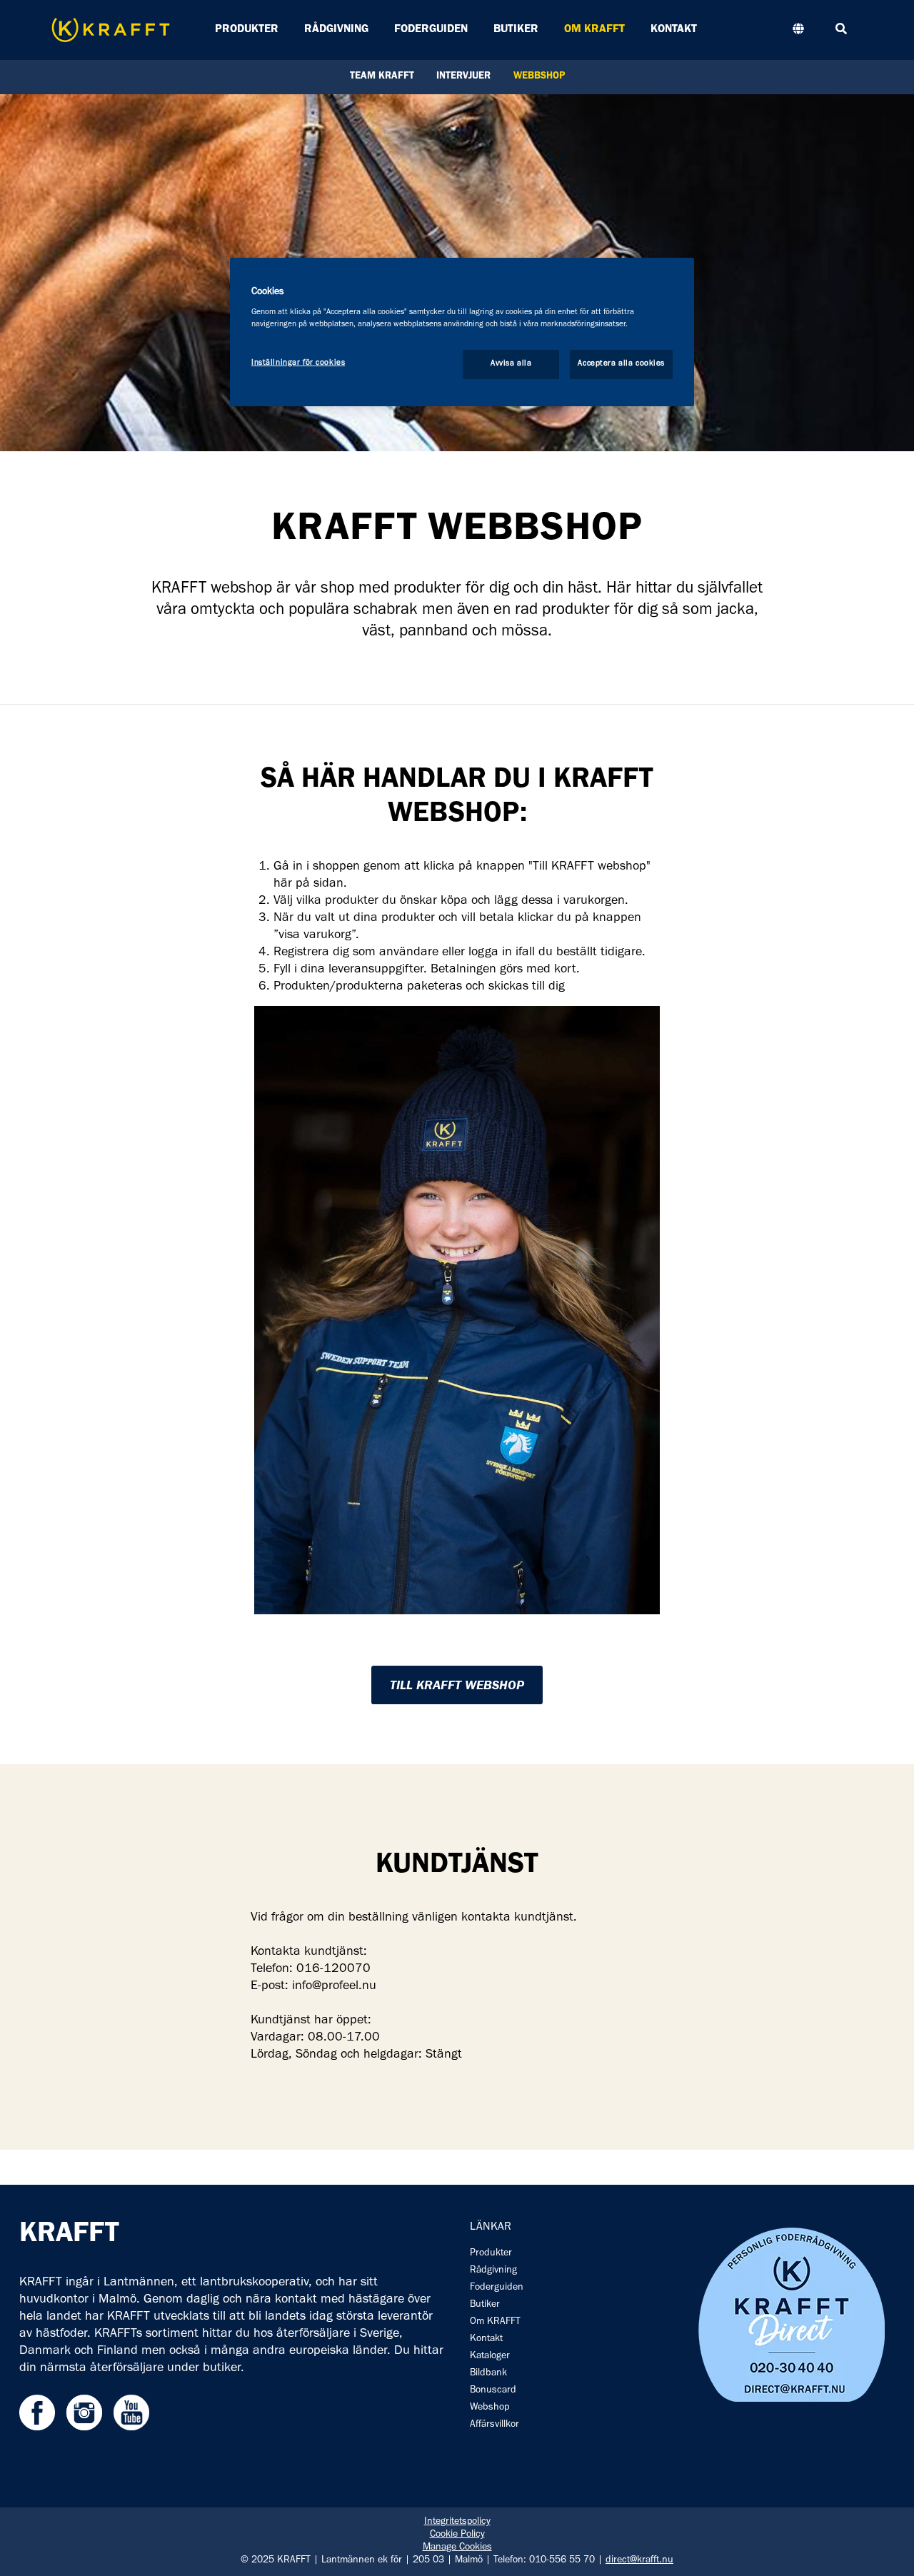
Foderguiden (431, 30)
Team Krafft (382, 77)
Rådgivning (336, 30)
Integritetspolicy (457, 2522)
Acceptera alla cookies (621, 364)
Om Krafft (594, 30)
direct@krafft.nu (639, 2561)
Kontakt (674, 30)
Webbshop (539, 77)
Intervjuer (463, 77)
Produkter (247, 30)
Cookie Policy (457, 2535)
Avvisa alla (511, 364)
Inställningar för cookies (298, 363)
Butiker (516, 30)
